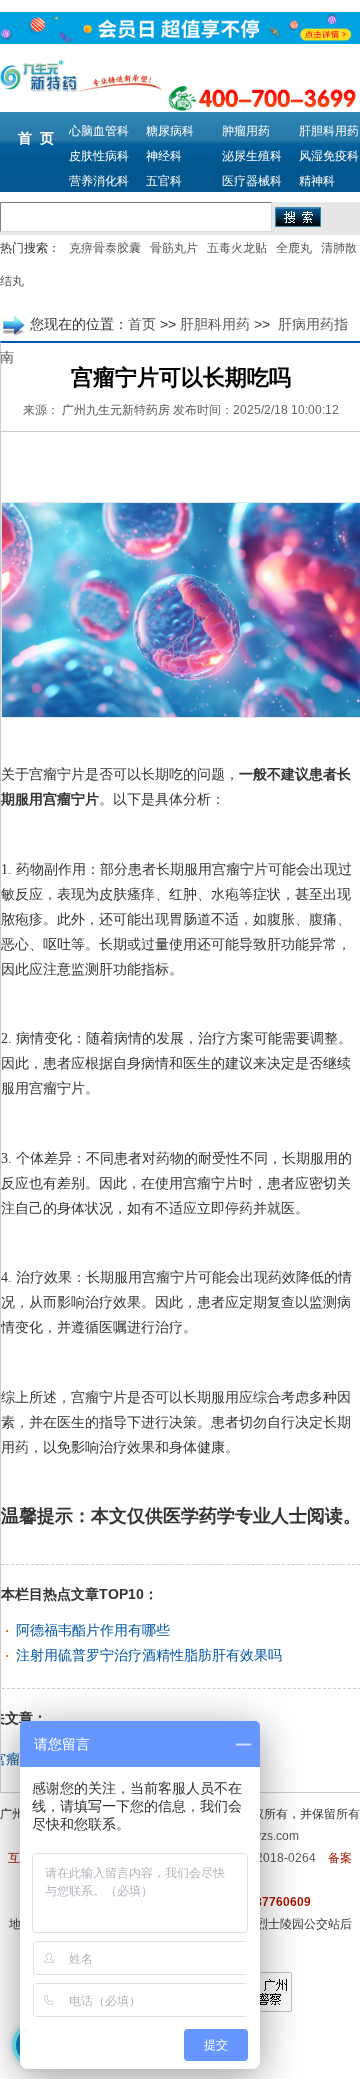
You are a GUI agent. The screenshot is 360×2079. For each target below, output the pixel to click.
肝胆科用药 (329, 131)
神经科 (164, 156)
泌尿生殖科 (252, 156)
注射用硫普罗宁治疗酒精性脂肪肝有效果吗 (149, 1655)
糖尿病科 (170, 131)
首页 (142, 324)
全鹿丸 (294, 248)
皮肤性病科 (99, 156)
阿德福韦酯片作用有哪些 (93, 1630)
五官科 (164, 181)
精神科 (317, 181)
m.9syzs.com (264, 1836)
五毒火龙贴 (237, 248)
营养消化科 (99, 181)
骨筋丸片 (174, 248)
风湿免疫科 (329, 156)
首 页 (36, 138)
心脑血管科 (99, 131)
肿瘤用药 (246, 131)
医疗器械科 (252, 181)
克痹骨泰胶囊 (105, 248)
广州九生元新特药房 (116, 410)
